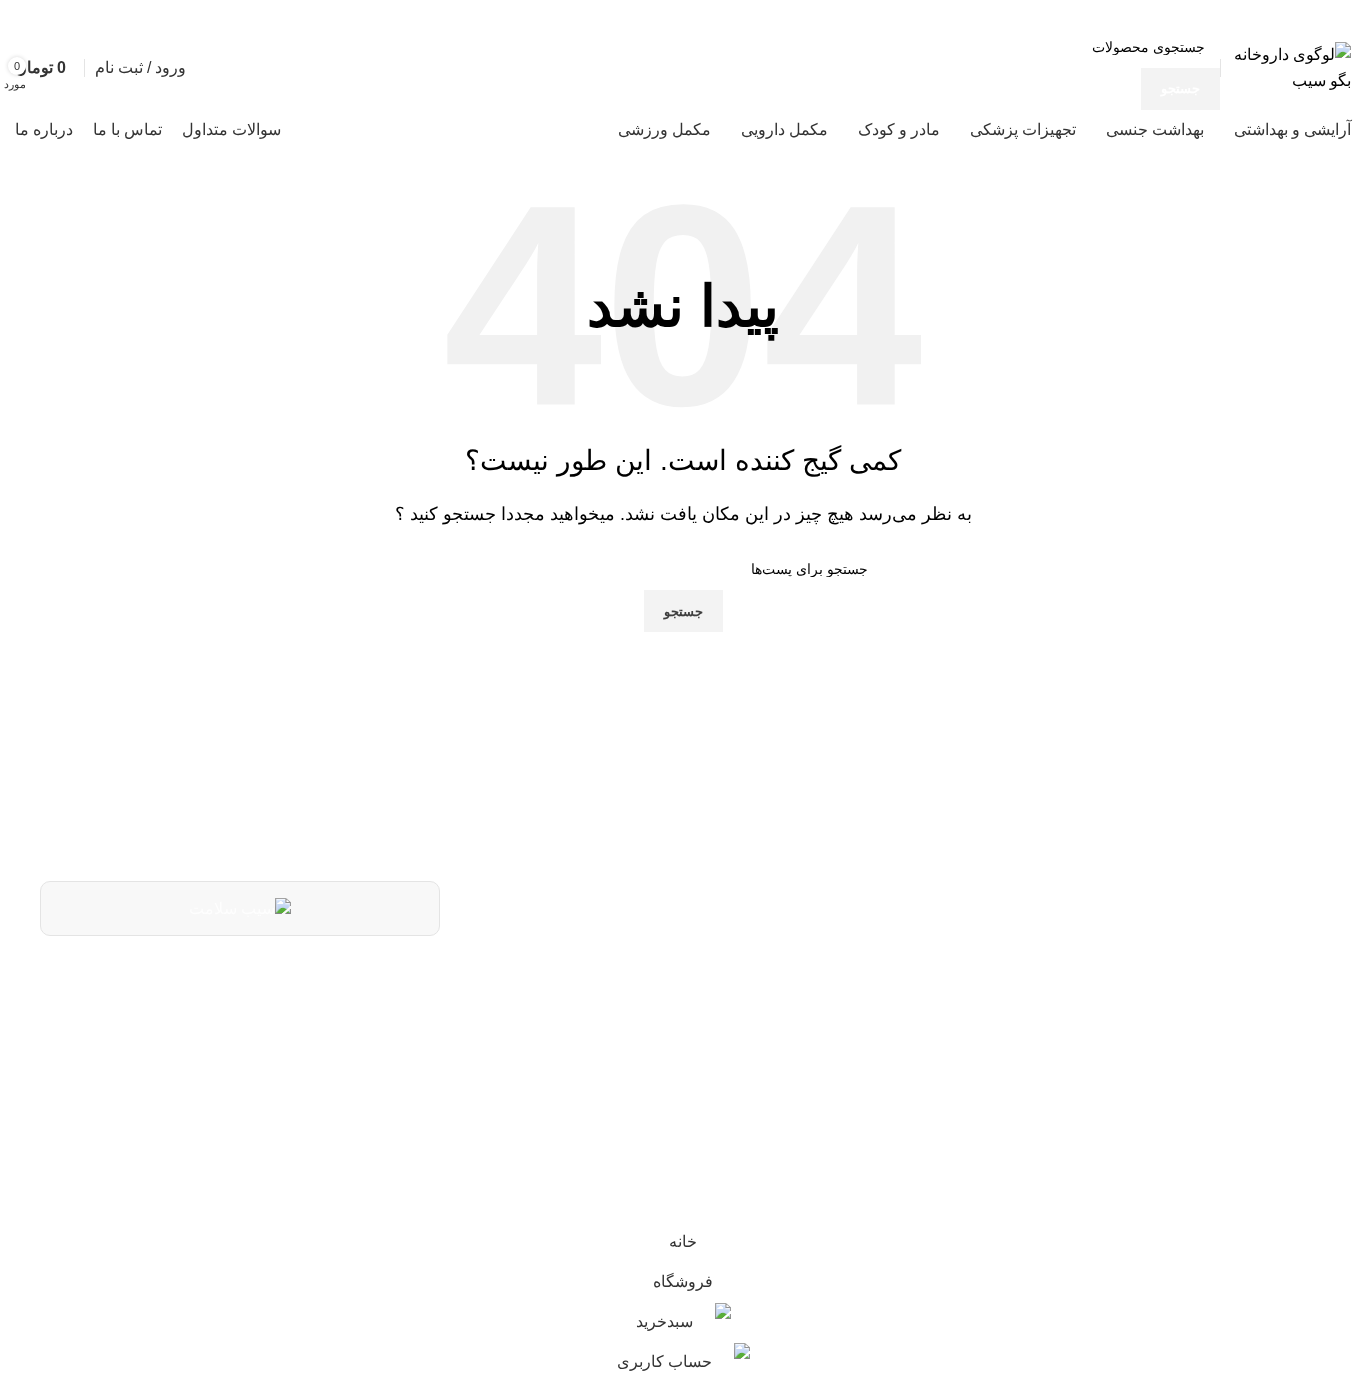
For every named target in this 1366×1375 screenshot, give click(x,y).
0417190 (817, 980)
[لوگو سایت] (1291, 66)
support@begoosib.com (752, 1031)
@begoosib (805, 1078)
